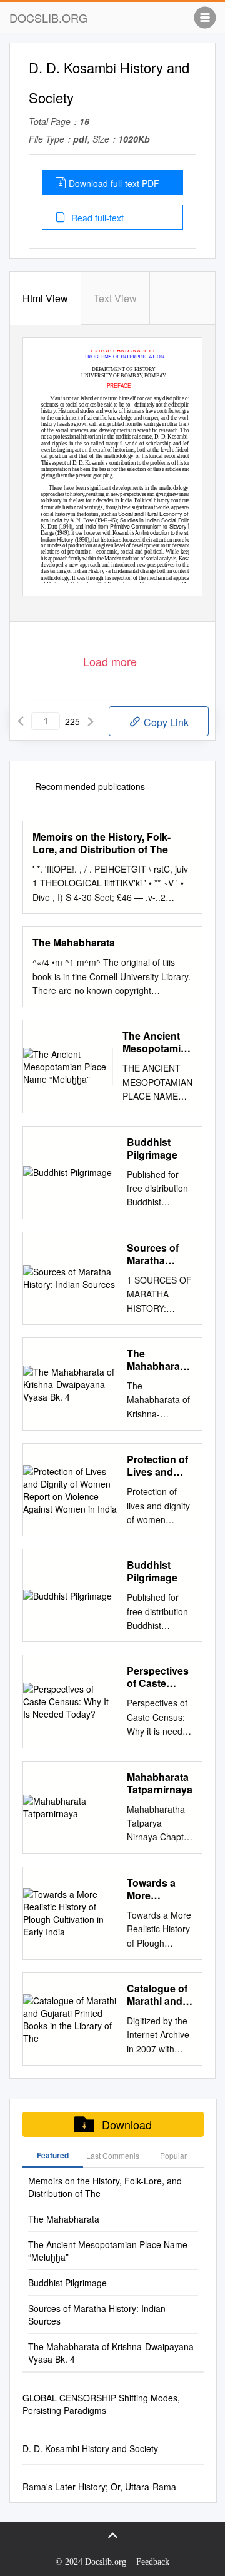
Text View (115, 298)
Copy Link (165, 722)
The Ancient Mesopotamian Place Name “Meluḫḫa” (157, 1042)
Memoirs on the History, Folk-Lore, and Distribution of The (102, 843)
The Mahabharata (74, 943)
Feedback (153, 2562)
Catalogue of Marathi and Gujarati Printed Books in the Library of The (157, 1995)
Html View (45, 298)
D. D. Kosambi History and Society (90, 2448)
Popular (173, 2155)
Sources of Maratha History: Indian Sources (153, 1254)
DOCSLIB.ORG (48, 18)
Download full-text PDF (114, 183)
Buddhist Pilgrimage (152, 1149)
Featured (53, 2155)
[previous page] (21, 721)
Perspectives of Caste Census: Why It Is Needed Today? (159, 1677)
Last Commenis (113, 2155)
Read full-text (96, 218)
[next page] (91, 721)
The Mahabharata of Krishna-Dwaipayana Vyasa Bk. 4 (158, 1360)
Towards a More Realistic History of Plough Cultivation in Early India (158, 1889)
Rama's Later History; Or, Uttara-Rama (99, 2487)
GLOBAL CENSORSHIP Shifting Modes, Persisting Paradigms (101, 2404)
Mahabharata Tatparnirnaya (160, 1783)
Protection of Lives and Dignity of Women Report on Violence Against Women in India (157, 1466)
